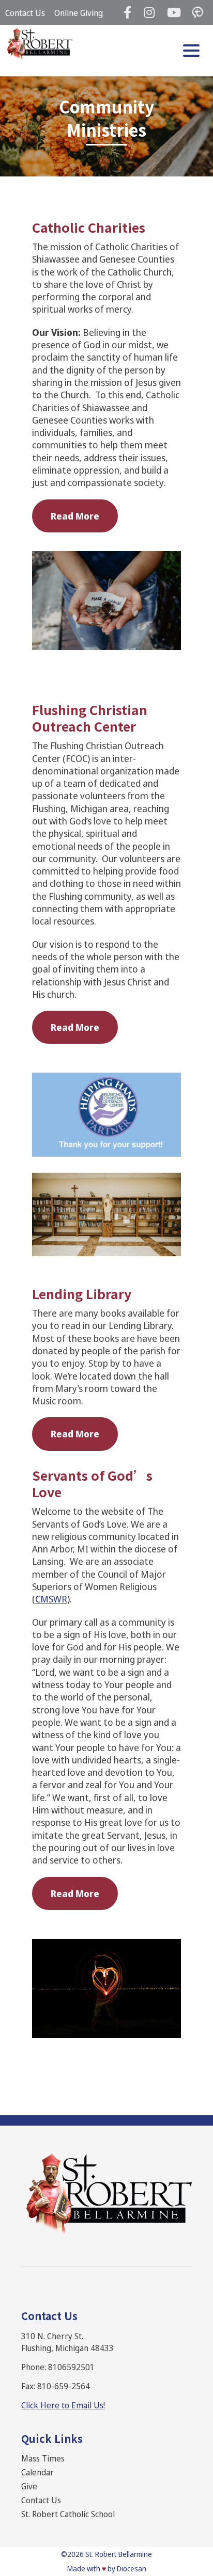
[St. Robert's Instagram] (149, 12)
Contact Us (25, 13)
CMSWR (51, 1599)
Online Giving (79, 13)
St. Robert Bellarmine (119, 2554)
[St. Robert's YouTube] (174, 12)
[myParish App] (197, 12)
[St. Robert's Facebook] (127, 12)
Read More (75, 516)
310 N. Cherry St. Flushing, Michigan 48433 (67, 2342)
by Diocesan (127, 2569)
